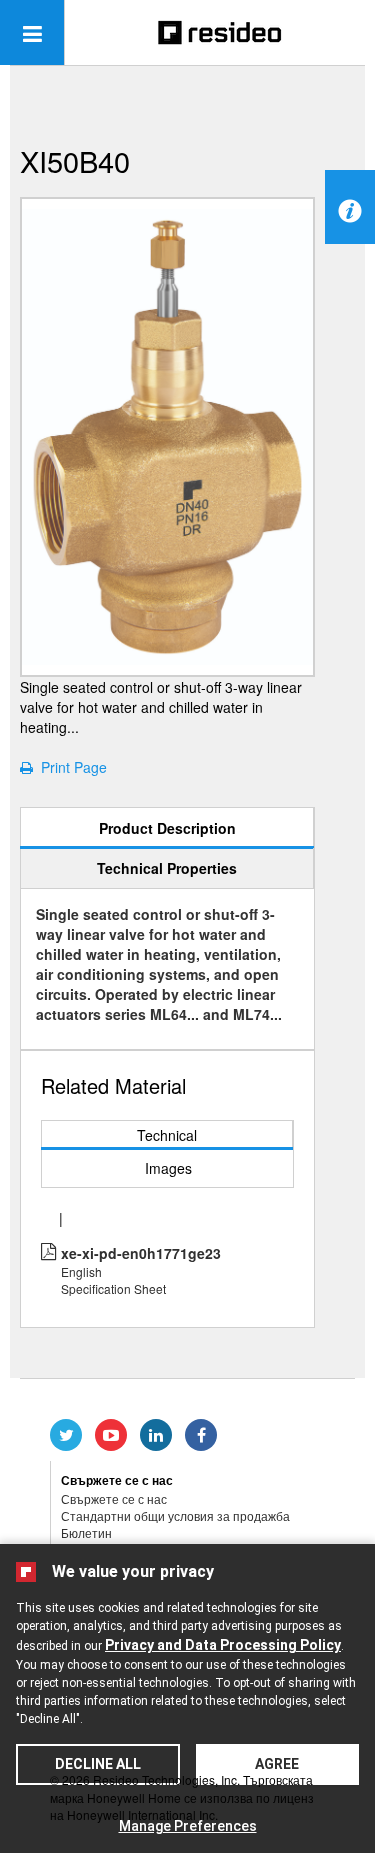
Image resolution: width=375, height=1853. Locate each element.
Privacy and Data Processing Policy (223, 1645)
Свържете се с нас (114, 1498)
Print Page (70, 767)
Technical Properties (167, 868)
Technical (167, 1135)
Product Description (167, 828)
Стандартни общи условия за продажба (175, 1515)
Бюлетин (86, 1532)
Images (168, 1168)
